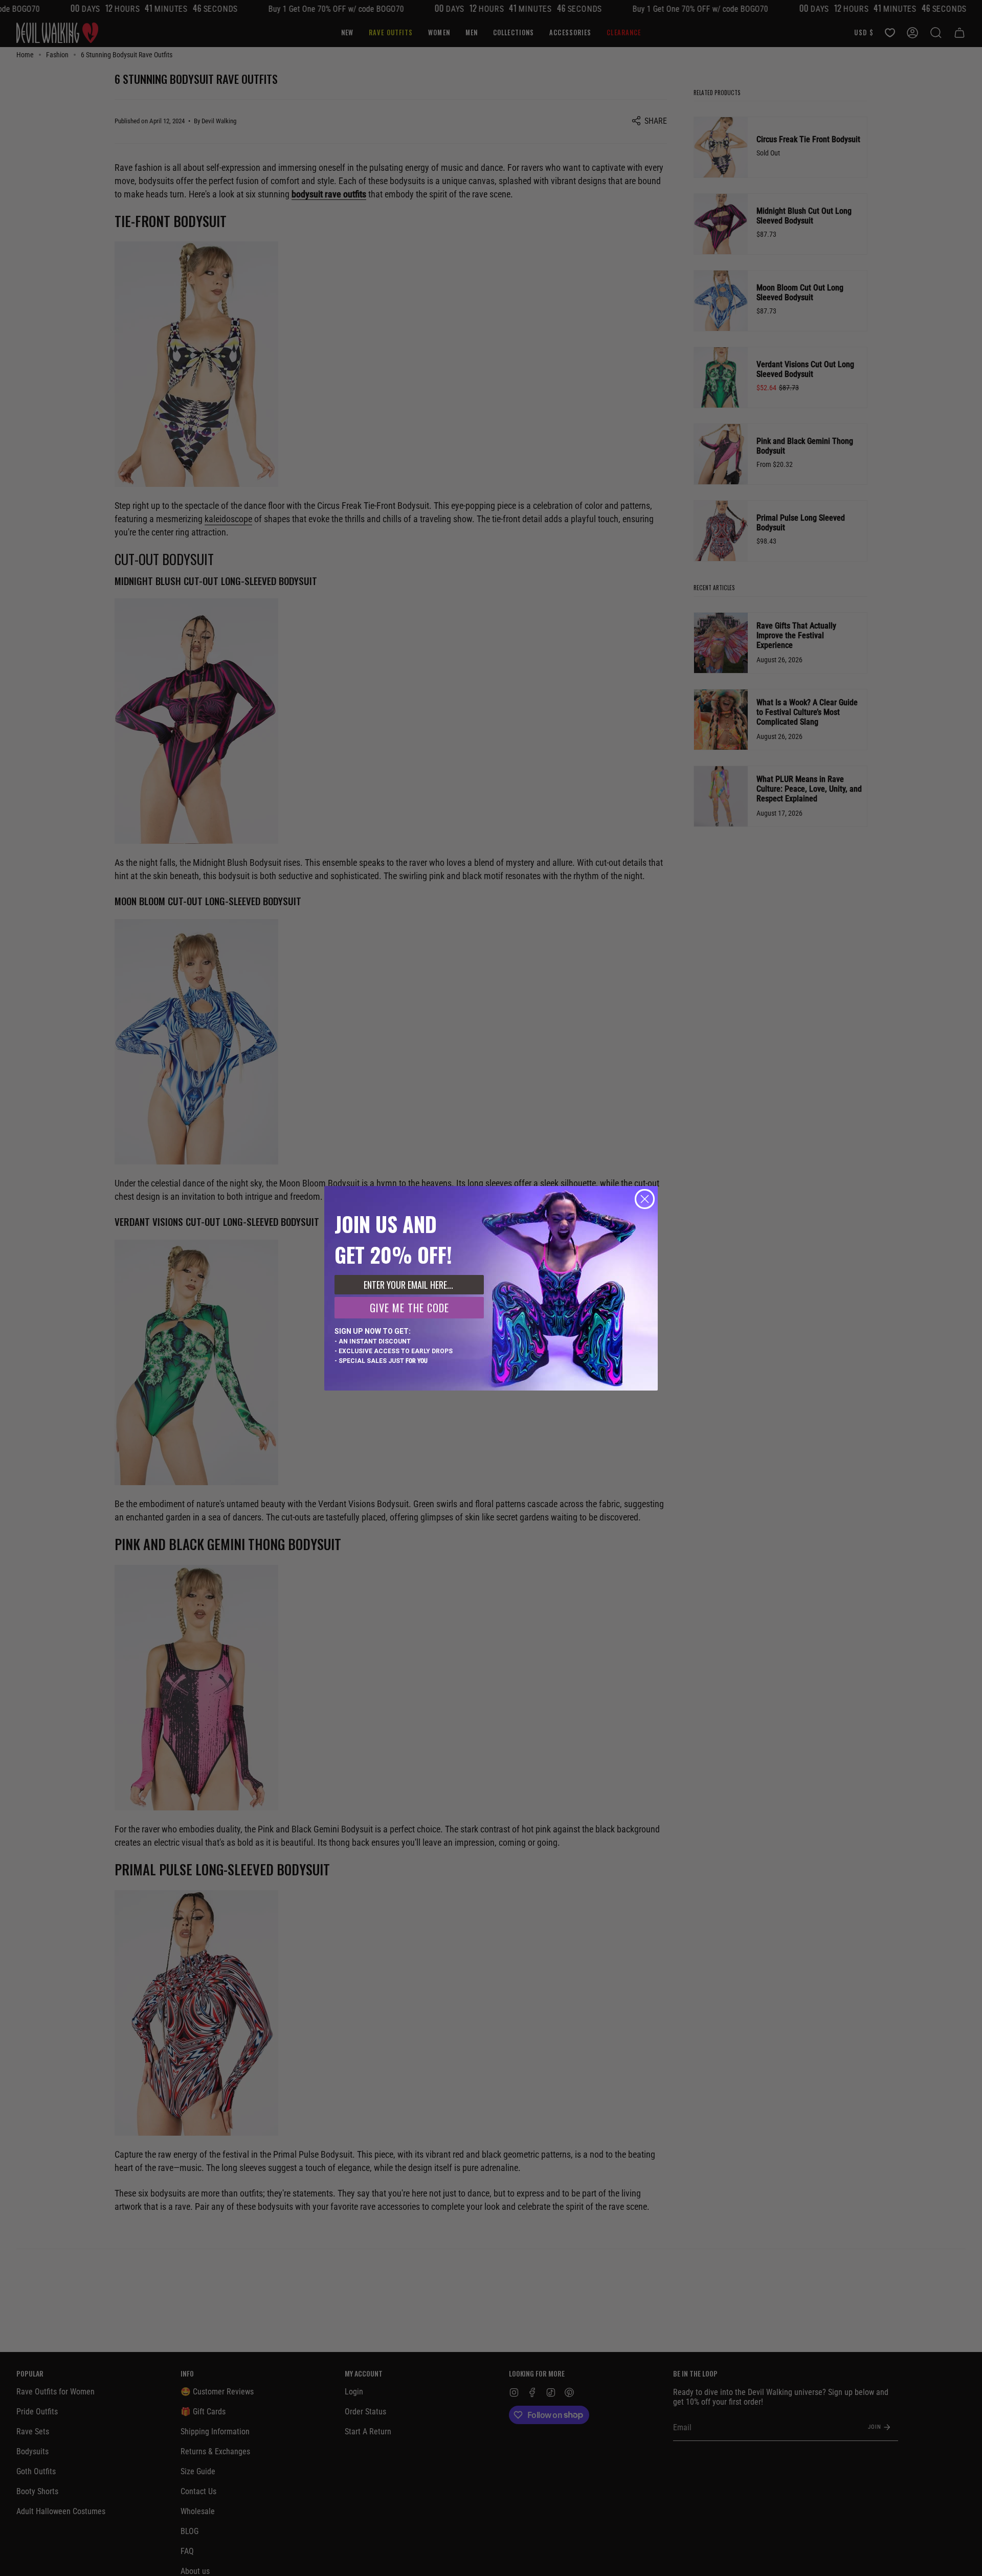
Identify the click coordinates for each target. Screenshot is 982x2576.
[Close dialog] (645, 1199)
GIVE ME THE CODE (409, 1308)
